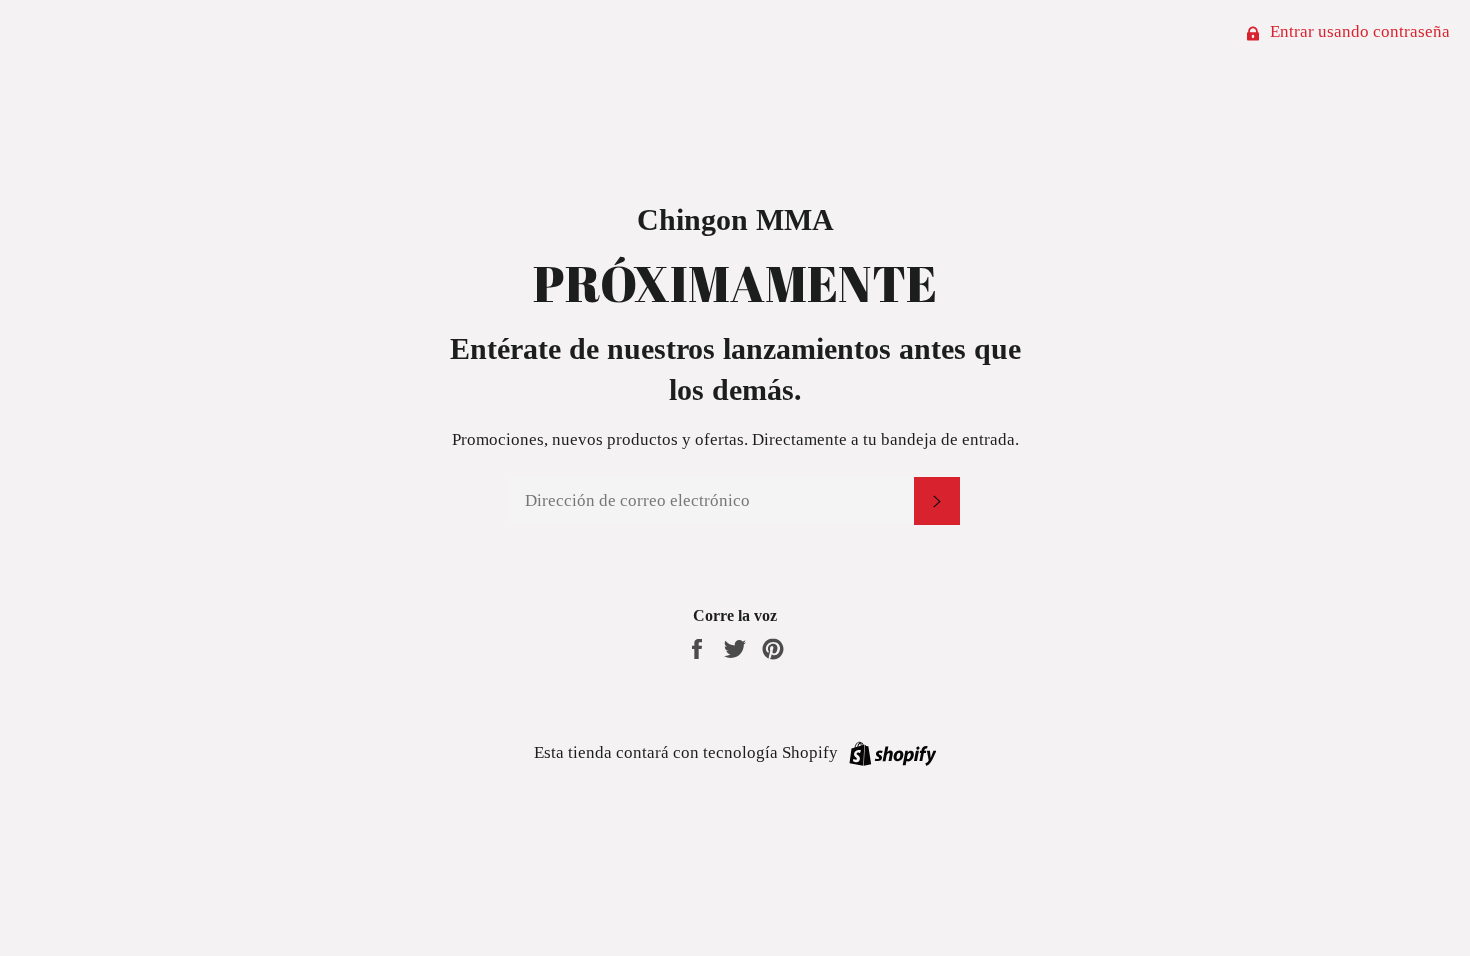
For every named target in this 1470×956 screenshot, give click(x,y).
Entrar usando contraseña (1358, 31)
